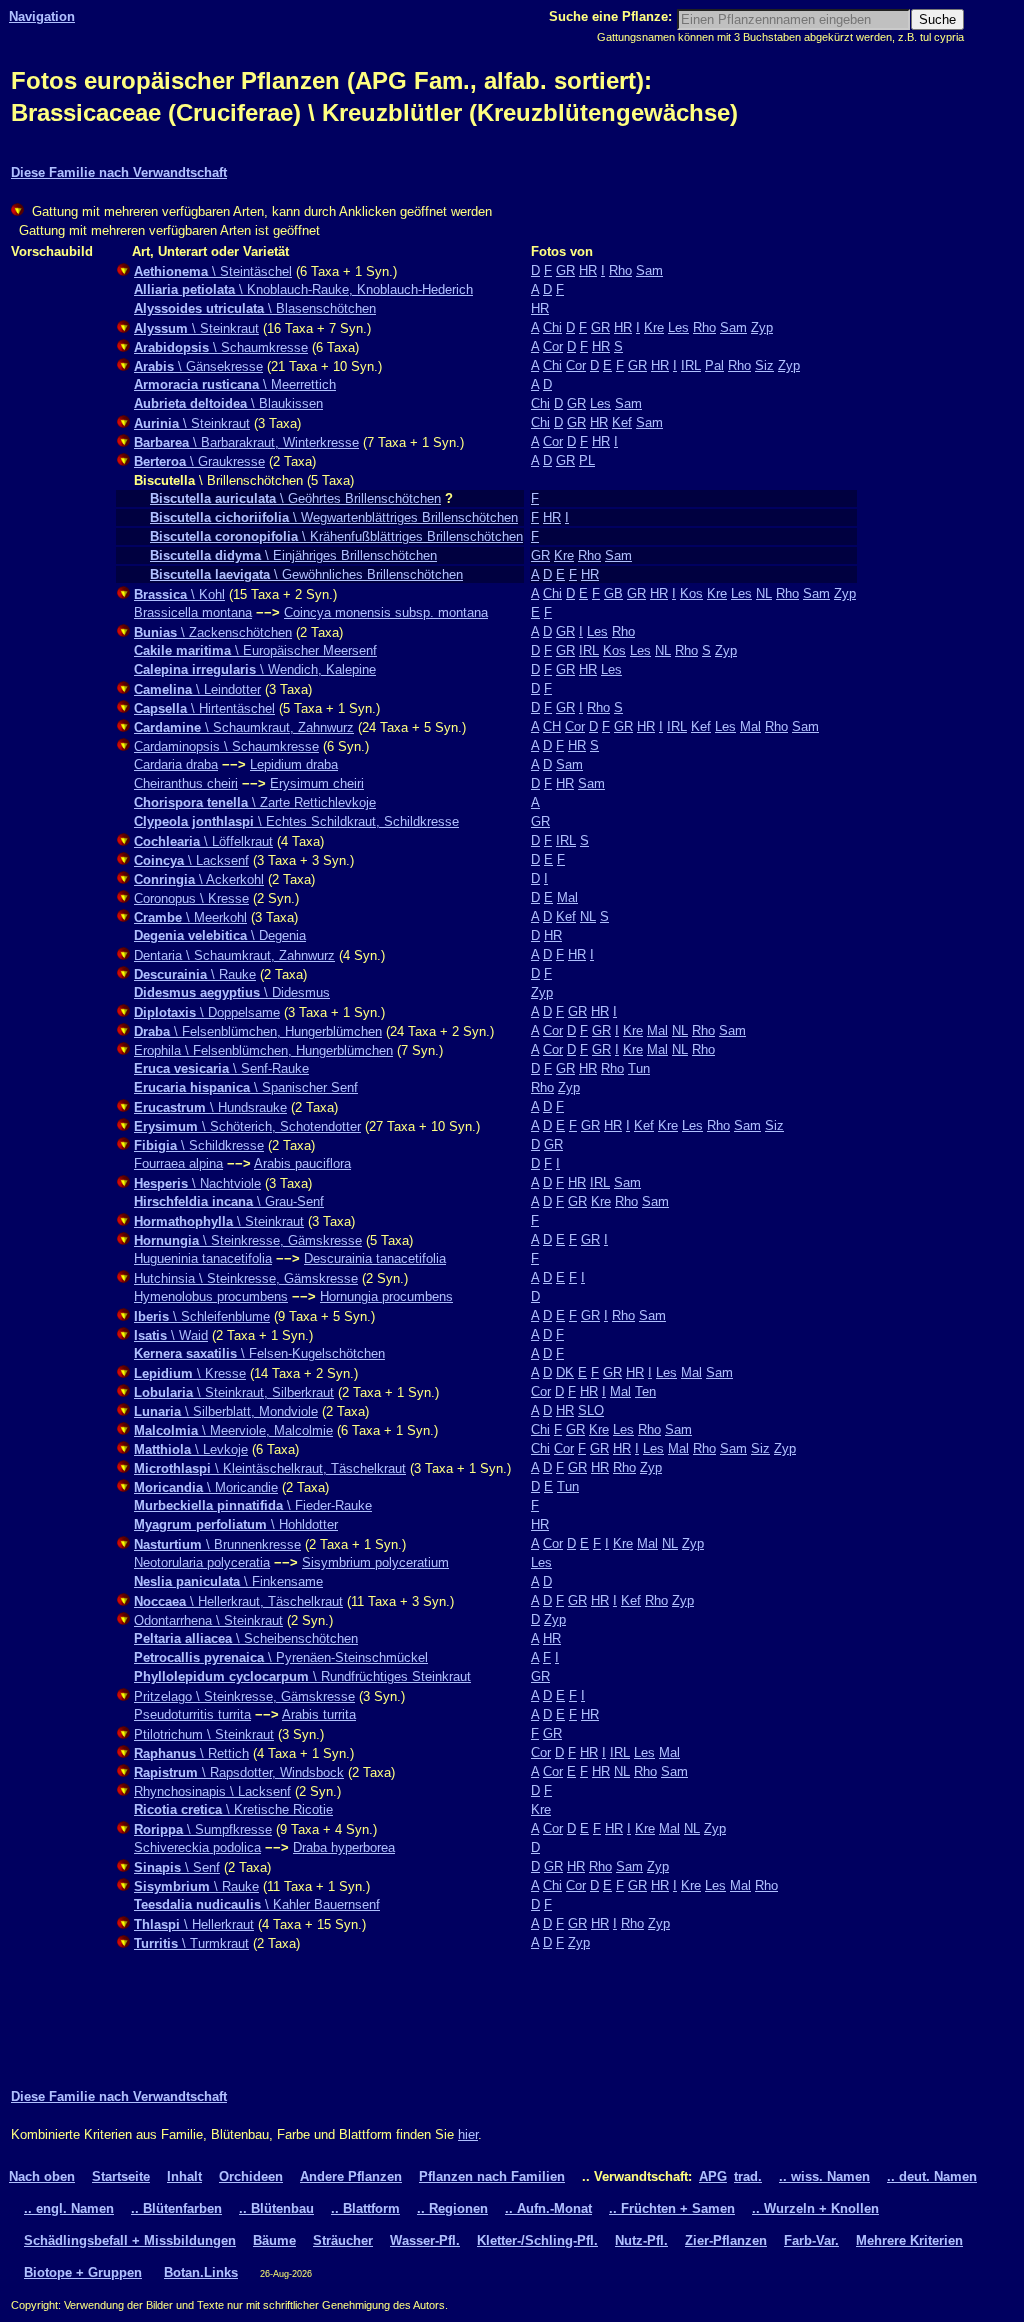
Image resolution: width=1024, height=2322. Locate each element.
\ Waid (171, 1335)
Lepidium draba (294, 764)
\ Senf (177, 1867)
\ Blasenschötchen (255, 308)
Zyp (762, 327)
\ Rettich (191, 1753)
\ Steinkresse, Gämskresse (248, 1240)
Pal (714, 365)
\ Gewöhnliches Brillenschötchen (306, 574)
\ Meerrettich (235, 384)
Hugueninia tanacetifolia (203, 1258)
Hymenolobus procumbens (211, 1296)
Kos (691, 593)
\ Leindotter (197, 689)
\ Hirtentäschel (204, 708)
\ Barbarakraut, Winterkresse (246, 442)
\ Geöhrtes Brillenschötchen (295, 498)
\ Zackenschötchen (213, 632)
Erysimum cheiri (317, 783)
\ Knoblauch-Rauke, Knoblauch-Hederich (303, 289)
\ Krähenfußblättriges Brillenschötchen (336, 536)
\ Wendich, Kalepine (255, 669)
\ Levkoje (191, 1449)
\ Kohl (179, 594)
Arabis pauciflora (302, 1163)
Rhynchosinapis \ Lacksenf (212, 1791)
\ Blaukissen (228, 403)
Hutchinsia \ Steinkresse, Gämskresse (246, 1278)
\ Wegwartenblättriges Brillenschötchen (334, 517)
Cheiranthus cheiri (186, 783)
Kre (654, 327)
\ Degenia (220, 935)
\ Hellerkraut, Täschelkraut (238, 1601)
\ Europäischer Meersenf (255, 650)
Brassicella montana (193, 612)
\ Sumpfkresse (203, 1829)
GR (565, 270)
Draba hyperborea (344, 1847)
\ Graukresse (199, 461)
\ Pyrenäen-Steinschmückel (281, 1657)
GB (613, 593)
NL (764, 593)
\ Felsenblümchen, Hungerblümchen (258, 1031)
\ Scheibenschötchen (246, 1638)
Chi (552, 327)
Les (678, 327)
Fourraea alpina (178, 1163)
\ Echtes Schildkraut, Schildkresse (296, 821)
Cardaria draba (176, 764)
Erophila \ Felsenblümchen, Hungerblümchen (263, 1050)
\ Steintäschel (213, 271)
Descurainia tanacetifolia (375, 1258)
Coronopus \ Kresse (191, 898)
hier (468, 2134)
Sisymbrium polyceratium (375, 1562)
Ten (645, 1391)
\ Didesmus (232, 992)
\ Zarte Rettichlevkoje (255, 802)
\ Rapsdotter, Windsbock (239, 1772)
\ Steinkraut (196, 328)
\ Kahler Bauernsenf (257, 1904)
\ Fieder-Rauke (253, 1505)
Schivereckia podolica (197, 1847)
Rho (620, 270)
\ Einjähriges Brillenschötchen (293, 555)
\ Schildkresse (199, 1145)
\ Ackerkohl (199, 879)
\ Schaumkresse (221, 347)
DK (565, 1372)
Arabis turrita (319, 1714)
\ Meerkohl (190, 917)
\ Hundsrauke (210, 1107)
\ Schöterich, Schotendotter (247, 1126)
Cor (553, 346)
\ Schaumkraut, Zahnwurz (244, 727)
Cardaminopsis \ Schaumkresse (226, 746)
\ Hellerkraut (194, 1924)
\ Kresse (190, 1373)
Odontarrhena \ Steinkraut (208, 1620)
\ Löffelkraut (203, 841)
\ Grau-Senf (229, 1201)
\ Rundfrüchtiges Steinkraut (302, 1676)
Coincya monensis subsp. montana (386, 612)
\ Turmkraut (191, 1943)
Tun (639, 1068)
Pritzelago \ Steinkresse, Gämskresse (244, 1696)
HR (588, 270)
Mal (750, 726)
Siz (764, 365)
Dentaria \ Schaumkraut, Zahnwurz (234, 955)
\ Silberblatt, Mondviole (226, 1411)
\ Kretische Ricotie (233, 1809)
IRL (691, 365)
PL (587, 460)
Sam (649, 270)
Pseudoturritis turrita (192, 1714)
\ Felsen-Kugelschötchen (259, 1353)
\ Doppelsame (207, 1012)
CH (552, 726)
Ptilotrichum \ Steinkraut (204, 1734)
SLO (591, 1410)
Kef (622, 422)
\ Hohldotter (236, 1524)
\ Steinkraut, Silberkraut (234, 1392)
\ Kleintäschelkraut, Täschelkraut (270, 1468)
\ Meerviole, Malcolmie (233, 1430)
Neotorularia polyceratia (202, 1562)
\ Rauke (195, 974)
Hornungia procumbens (386, 1296)
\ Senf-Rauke (221, 1068)
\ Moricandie (206, 1487)
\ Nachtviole (197, 1183)
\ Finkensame (228, 1581)
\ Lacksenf (191, 860)
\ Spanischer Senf (246, 1087)
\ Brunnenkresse (217, 1544)
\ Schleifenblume (202, 1316)
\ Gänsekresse (198, 366)
